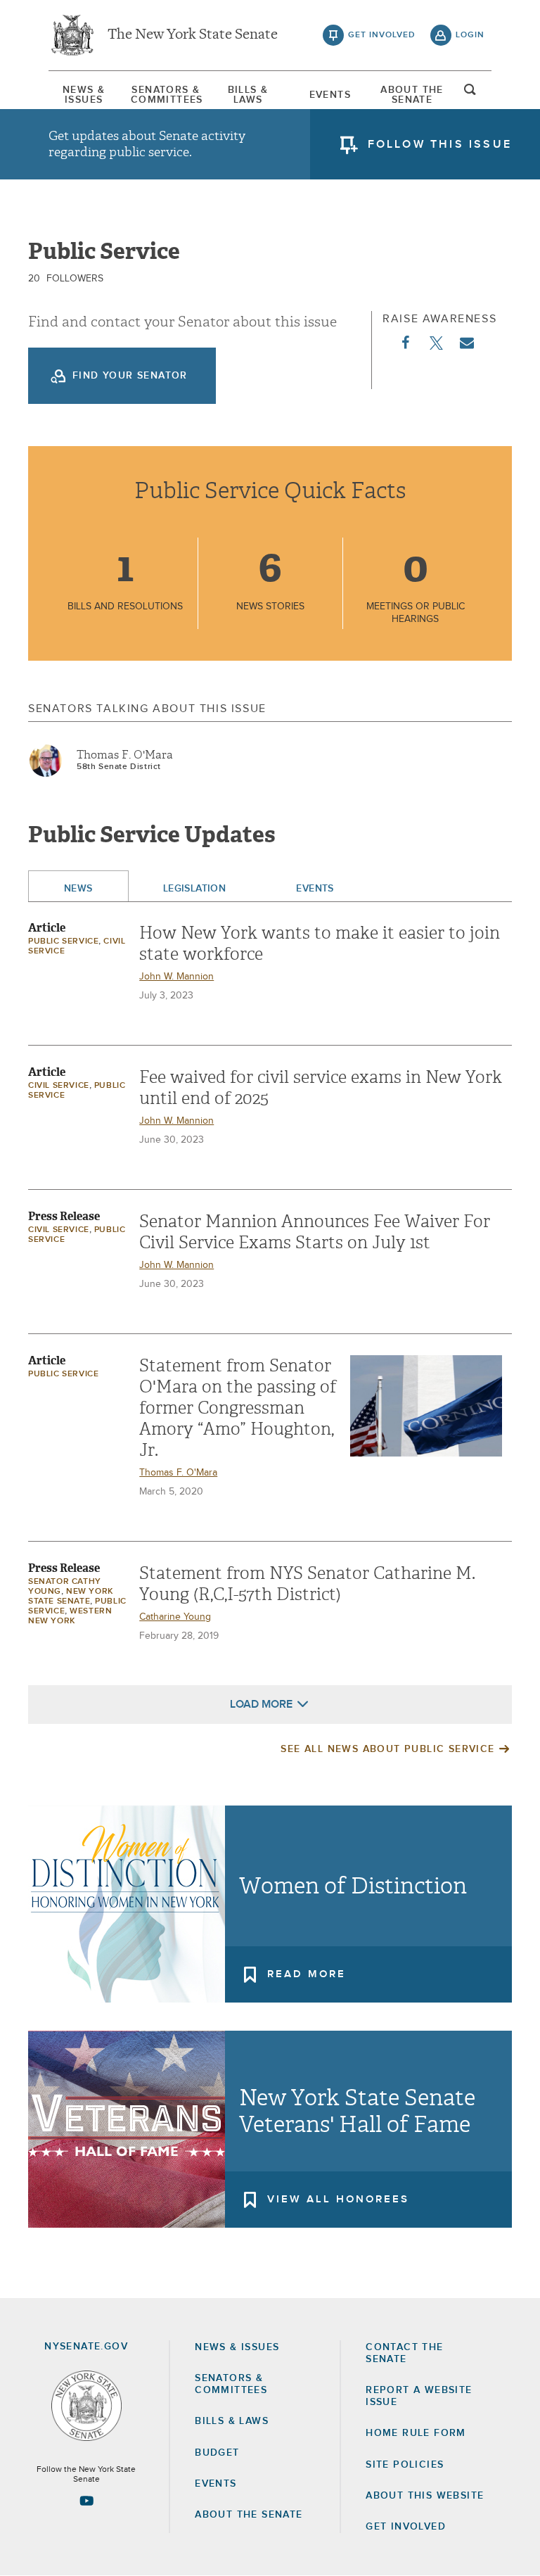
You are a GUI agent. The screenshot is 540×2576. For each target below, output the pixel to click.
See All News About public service (387, 1749)
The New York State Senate (193, 35)
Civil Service (59, 1086)
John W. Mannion (176, 977)
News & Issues (84, 95)
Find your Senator (130, 376)
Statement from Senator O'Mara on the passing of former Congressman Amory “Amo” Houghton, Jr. (238, 1408)
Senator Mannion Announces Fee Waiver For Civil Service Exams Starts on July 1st (315, 1232)
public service (63, 941)
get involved (382, 35)
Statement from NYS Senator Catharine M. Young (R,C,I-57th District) (307, 1584)
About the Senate (249, 2515)
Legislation (195, 889)
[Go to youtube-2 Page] (86, 2501)
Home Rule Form (416, 2433)
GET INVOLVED (406, 2527)
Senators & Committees (166, 95)
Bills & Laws (248, 95)
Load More (261, 1704)
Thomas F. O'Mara (125, 755)
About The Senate (412, 95)
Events (330, 95)
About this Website (425, 2496)
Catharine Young (175, 1617)
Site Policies (405, 2465)
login (470, 35)
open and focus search (470, 94)
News (78, 889)
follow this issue (440, 144)
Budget (217, 2453)
